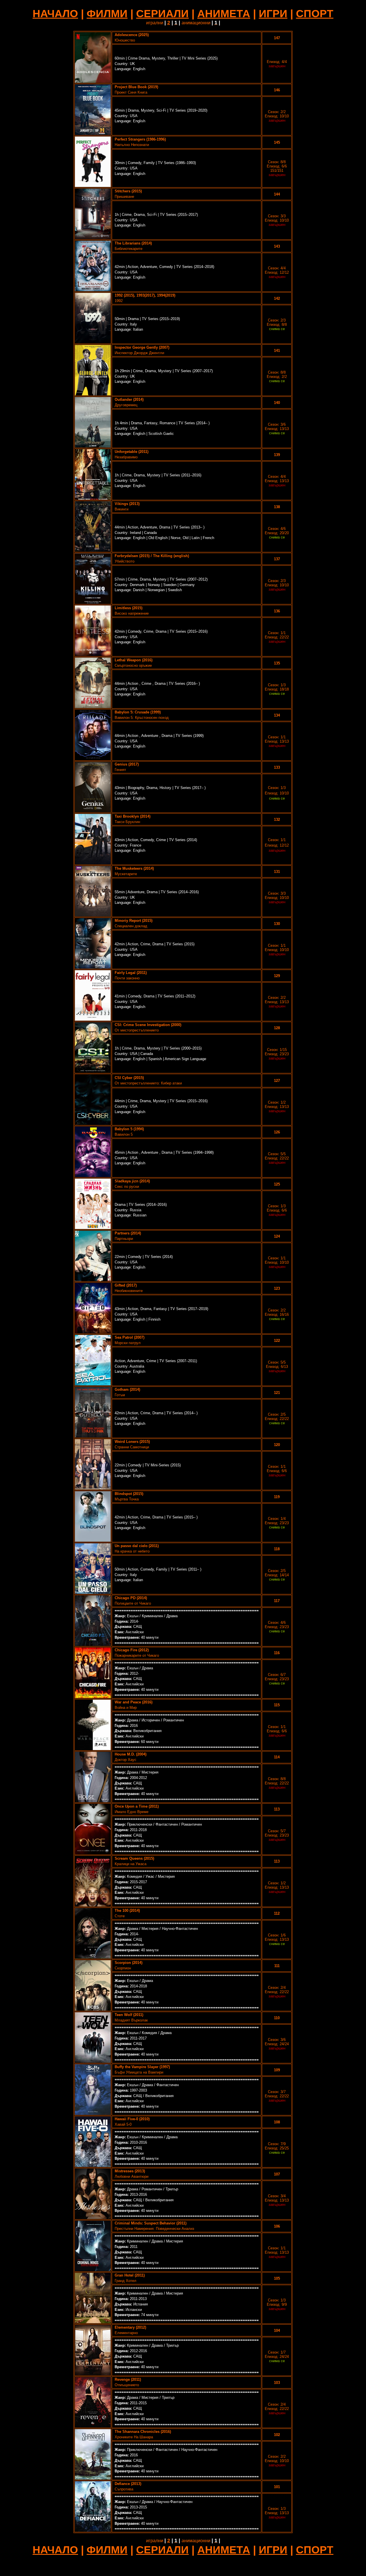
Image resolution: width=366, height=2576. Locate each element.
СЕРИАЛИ (162, 13)
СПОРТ (315, 13)
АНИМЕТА (224, 13)
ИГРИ (273, 13)
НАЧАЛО (55, 13)
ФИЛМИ (107, 13)
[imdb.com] (93, 81)
